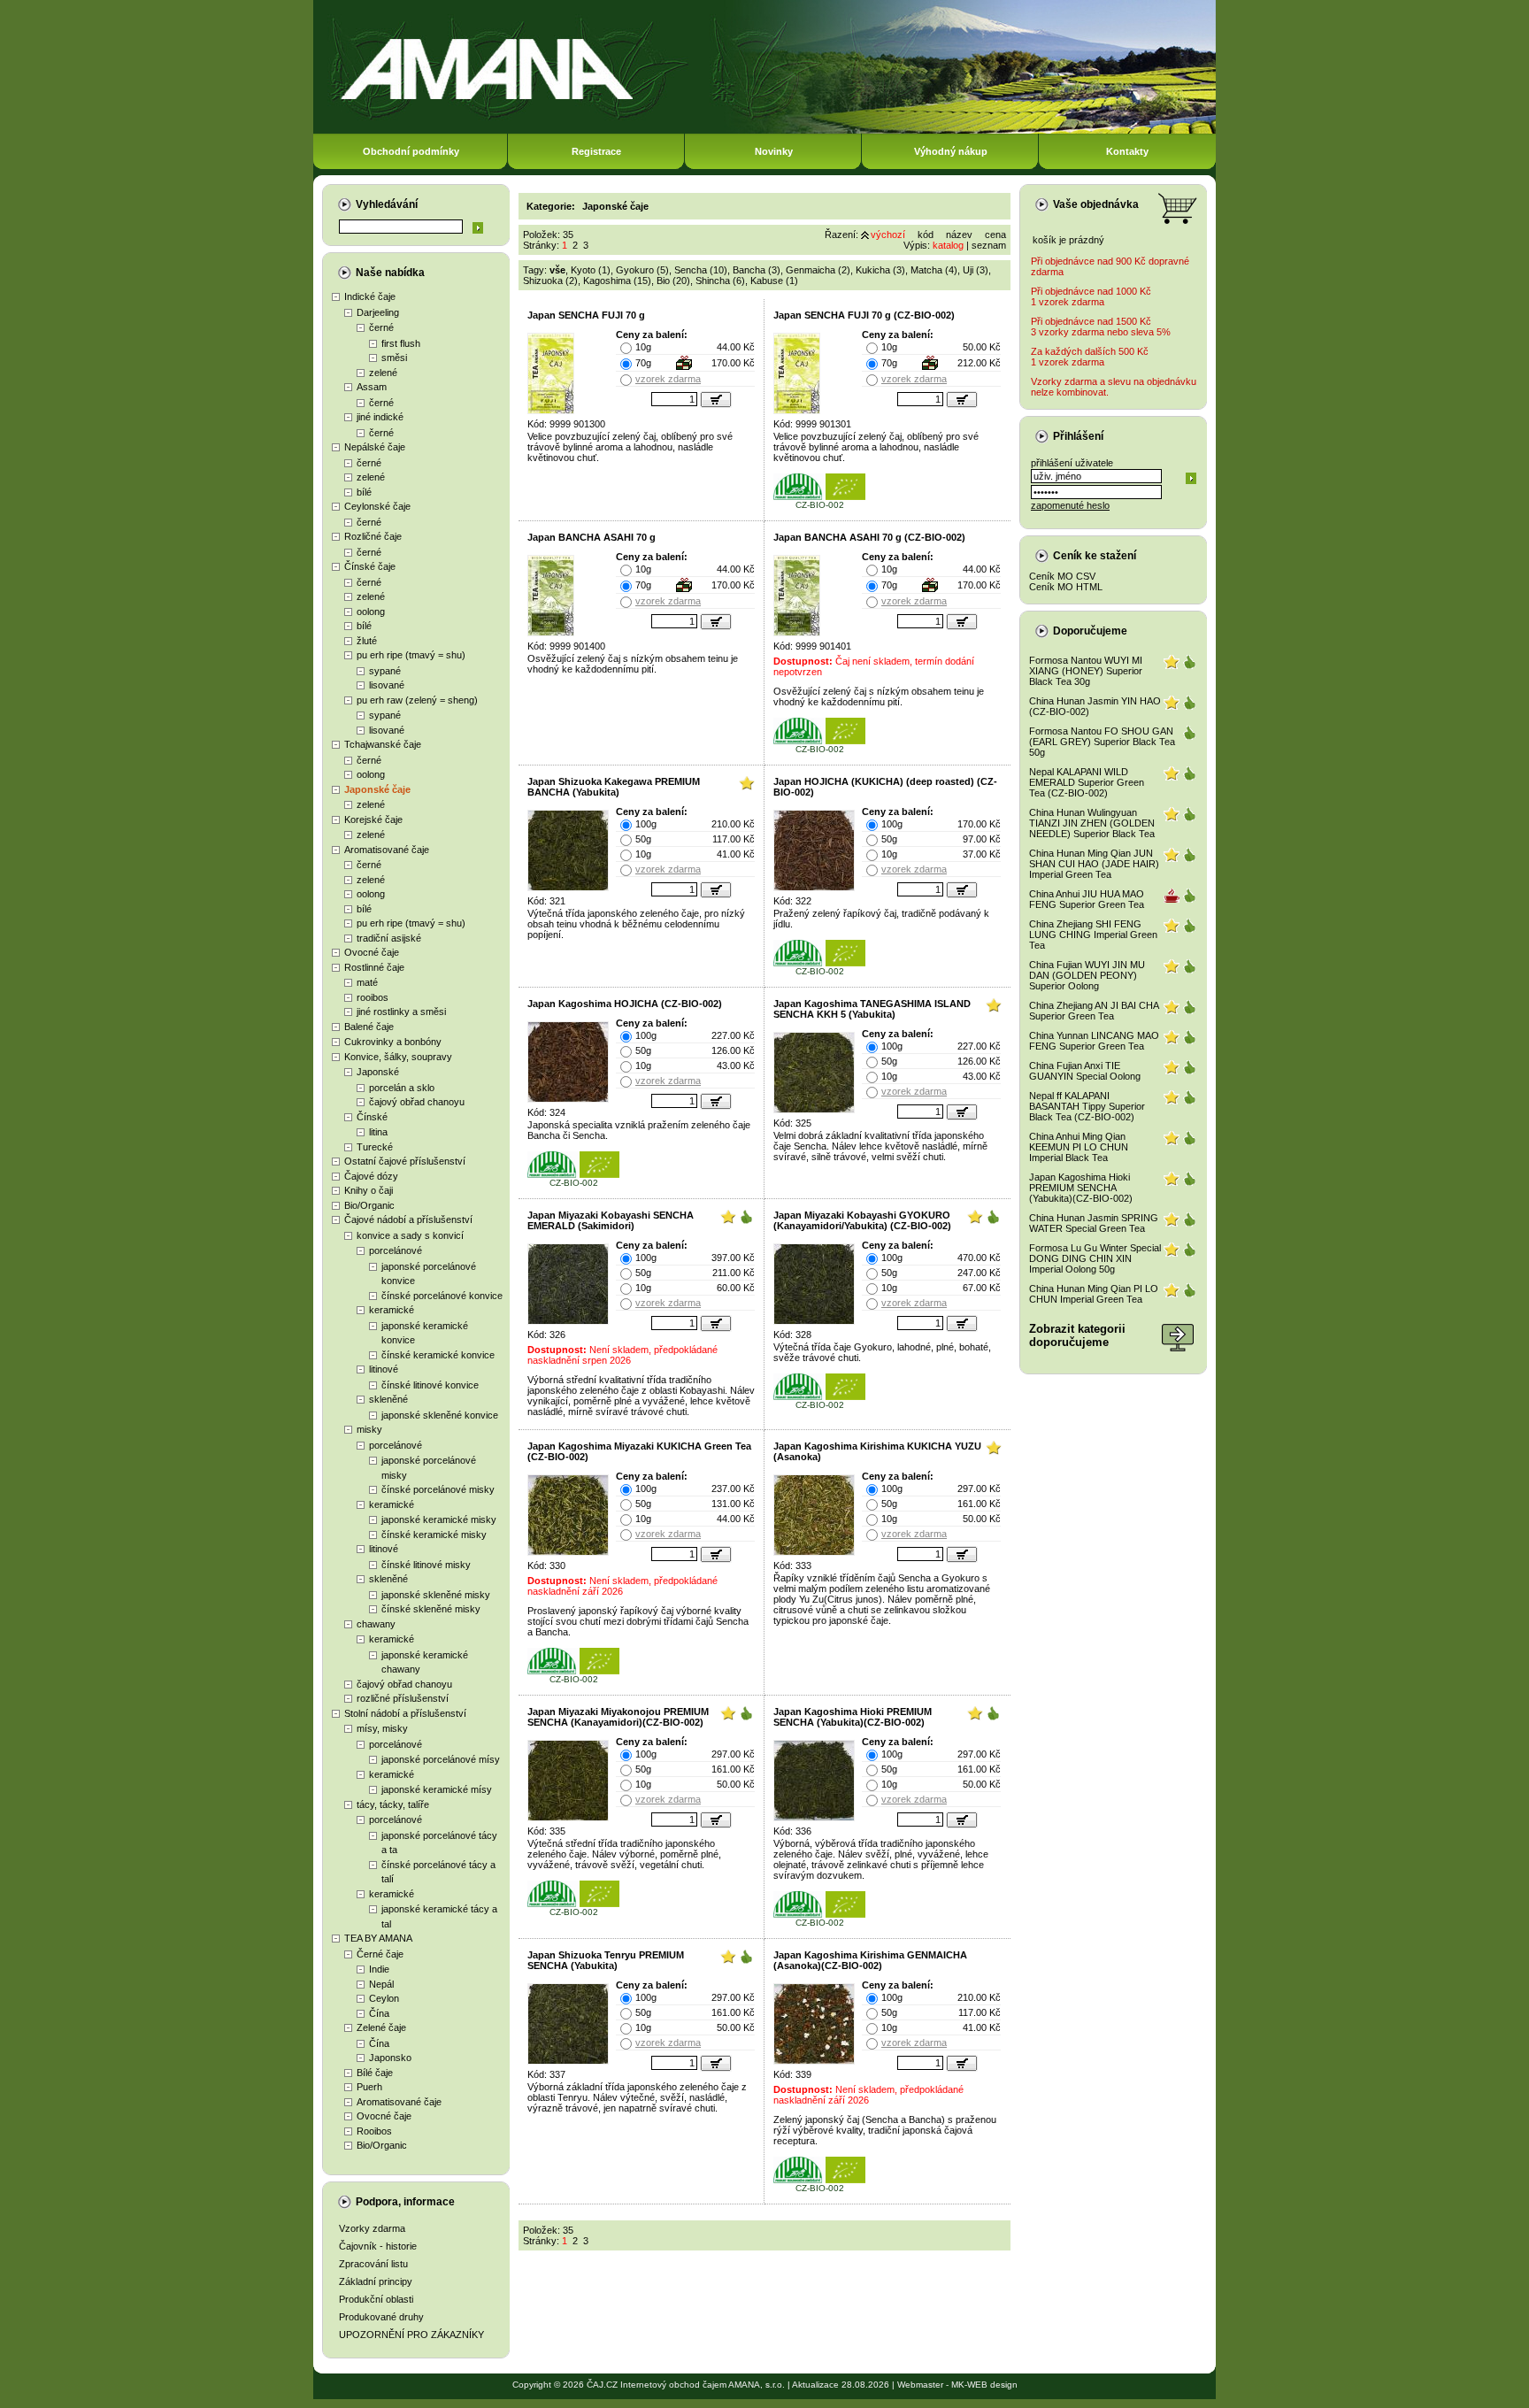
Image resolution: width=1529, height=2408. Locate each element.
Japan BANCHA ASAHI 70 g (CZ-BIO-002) (869, 537)
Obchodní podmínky (411, 151)
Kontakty (1127, 151)
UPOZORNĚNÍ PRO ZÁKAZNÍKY (411, 2335)
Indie (379, 1969)
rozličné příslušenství (403, 1698)
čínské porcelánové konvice (442, 1296)
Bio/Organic (369, 1205)
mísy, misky (382, 1728)
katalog (948, 245)
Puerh (369, 2087)
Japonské (378, 1072)
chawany (376, 1624)
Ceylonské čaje (377, 506)
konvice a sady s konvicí (410, 1235)
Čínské (372, 1117)
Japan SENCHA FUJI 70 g (586, 315)
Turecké (375, 1147)
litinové (384, 1369)
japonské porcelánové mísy (441, 1759)
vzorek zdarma (668, 379)
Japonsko (390, 2058)
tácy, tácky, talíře (393, 1804)
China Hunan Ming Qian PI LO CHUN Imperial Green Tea (1094, 1294)
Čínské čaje (370, 566)
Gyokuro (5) (642, 270)
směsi (394, 358)
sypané (385, 671)
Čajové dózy (371, 1176)
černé (381, 327)
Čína (379, 2013)
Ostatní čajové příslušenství (405, 1161)
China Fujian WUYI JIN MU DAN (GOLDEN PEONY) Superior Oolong (1087, 975)
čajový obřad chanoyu (417, 1102)
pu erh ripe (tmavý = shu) (411, 655)
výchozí (888, 235)
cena (995, 235)
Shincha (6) (720, 281)
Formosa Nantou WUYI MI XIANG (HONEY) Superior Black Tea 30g (1086, 671)
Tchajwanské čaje (383, 744)
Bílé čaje (375, 2073)
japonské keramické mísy (437, 1789)
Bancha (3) (757, 270)
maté (367, 982)
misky (369, 1429)
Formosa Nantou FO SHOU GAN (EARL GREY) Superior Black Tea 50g (1102, 742)
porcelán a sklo (402, 1088)
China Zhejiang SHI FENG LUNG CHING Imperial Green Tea (1093, 935)
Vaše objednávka (1096, 204)
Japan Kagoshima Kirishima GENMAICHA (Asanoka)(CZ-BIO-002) (870, 1960)
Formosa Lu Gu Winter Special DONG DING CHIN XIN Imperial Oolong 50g (1095, 1258)
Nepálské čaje (375, 447)
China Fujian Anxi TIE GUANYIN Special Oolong (1085, 1071)
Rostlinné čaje (374, 967)
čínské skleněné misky (431, 1609)
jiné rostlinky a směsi (401, 1012)
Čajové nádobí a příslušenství (408, 1219)
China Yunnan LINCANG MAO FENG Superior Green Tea (1094, 1041)
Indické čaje (370, 296)
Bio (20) (673, 281)
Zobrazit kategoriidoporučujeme (1077, 1335)
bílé (364, 492)
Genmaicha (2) (818, 270)
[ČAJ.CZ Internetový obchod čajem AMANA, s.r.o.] (764, 131)
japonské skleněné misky (436, 1595)
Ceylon (384, 1998)
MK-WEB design (984, 2385)
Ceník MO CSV (1062, 576)
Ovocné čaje (372, 952)
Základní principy (376, 2281)
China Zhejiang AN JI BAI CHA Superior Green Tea (1094, 1011)
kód (926, 235)
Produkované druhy (381, 2317)
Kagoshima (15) (617, 281)
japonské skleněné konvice (440, 1415)
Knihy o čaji (369, 1190)
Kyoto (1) (591, 270)
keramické (392, 1310)
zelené (383, 373)
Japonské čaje (377, 789)
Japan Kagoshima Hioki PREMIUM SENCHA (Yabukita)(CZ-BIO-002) (853, 1717)
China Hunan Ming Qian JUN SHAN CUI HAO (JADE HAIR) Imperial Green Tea (1094, 864)
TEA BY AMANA (378, 1938)
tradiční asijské (389, 938)
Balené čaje (369, 1027)
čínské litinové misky (426, 1565)
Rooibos (374, 2131)
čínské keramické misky (434, 1535)
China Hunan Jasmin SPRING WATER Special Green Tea (1094, 1223)
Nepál (381, 1984)
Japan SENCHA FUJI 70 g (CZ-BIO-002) (864, 315)
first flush (401, 343)
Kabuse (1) (774, 281)
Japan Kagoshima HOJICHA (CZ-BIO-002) (625, 1004)
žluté (367, 641)
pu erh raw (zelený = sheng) (417, 700)
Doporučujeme (1090, 631)
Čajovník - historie (378, 2246)
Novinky (774, 151)
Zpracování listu (373, 2264)
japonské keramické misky (439, 1519)
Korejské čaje (373, 819)
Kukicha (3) (880, 270)
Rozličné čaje (373, 536)
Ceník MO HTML (1066, 587)
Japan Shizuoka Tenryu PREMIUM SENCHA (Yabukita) (606, 1960)
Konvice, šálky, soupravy (398, 1057)
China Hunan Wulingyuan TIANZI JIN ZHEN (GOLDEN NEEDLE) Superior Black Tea (1092, 823)
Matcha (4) (934, 270)
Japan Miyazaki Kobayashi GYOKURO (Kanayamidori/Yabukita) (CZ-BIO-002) (862, 1220)
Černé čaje (380, 1954)
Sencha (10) (701, 270)
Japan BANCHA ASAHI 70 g (592, 537)
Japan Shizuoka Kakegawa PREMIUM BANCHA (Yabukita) (614, 787)
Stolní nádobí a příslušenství (405, 1713)
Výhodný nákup (951, 151)
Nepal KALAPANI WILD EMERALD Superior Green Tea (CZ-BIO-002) (1087, 782)
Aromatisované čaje (387, 850)
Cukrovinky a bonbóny (393, 1042)
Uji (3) (976, 270)
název (959, 235)
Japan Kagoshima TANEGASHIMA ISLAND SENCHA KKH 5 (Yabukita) (872, 1009)
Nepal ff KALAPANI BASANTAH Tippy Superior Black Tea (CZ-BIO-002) (1087, 1106)
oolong (371, 612)
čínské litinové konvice (430, 1385)
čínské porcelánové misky (438, 1489)
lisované (387, 685)
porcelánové (396, 1250)
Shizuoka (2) (550, 281)
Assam (372, 387)
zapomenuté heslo (1070, 505)
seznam (989, 245)
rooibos (373, 997)
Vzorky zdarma (372, 2228)
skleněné (388, 1399)
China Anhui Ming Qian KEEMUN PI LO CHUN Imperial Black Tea (1079, 1147)
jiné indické (380, 417)
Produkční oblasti (376, 2299)
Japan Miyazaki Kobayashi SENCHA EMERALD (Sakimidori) (611, 1220)
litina (378, 1132)
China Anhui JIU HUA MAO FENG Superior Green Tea (1087, 899)
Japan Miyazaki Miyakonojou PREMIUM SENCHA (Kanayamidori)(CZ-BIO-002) (618, 1717)
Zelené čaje (381, 2027)
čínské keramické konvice (438, 1355)
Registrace (596, 151)
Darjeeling (378, 312)
